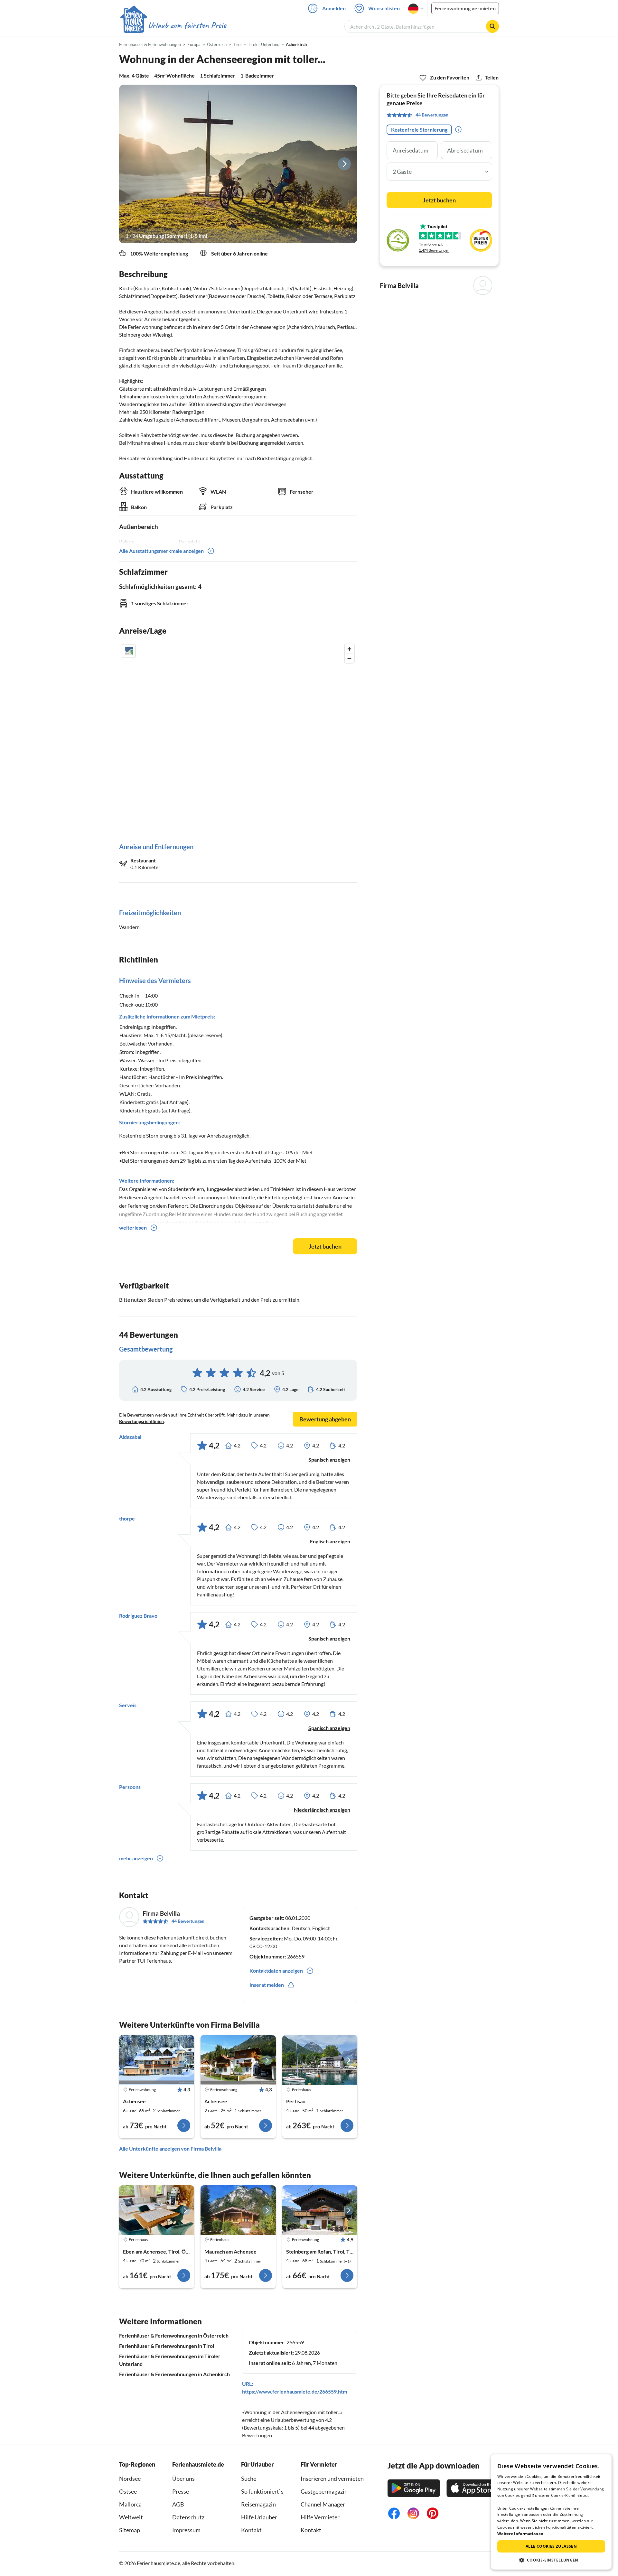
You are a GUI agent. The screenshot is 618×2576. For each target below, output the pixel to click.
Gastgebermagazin (324, 2491)
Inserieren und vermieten (332, 2478)
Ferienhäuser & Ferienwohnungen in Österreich (174, 2335)
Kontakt (251, 2530)
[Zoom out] (349, 658)
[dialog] (551, 2512)
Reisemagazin (258, 2504)
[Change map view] (129, 651)
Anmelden (334, 8)
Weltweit (131, 2517)
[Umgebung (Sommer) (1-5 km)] (238, 164)
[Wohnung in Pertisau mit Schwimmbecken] (320, 2060)
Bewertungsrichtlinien (141, 1421)
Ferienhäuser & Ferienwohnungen (150, 44)
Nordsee (130, 2478)
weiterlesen (133, 1228)
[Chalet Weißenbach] (157, 2210)
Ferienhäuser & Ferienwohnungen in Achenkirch (174, 2374)
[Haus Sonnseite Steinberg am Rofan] (320, 2210)
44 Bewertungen (188, 1921)
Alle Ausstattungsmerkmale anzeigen (161, 551)
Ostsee (128, 2491)
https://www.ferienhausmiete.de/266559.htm (295, 2391)
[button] (551, 2560)
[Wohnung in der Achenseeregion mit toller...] (157, 2060)
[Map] (238, 737)
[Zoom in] (349, 649)
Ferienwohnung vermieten (465, 8)
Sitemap (130, 2530)
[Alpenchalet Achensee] (238, 2210)
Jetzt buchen (325, 1246)
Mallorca (130, 2504)
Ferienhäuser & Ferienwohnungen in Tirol (167, 2346)
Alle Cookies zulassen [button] (551, 2546)
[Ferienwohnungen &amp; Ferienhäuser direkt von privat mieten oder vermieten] (173, 25)
